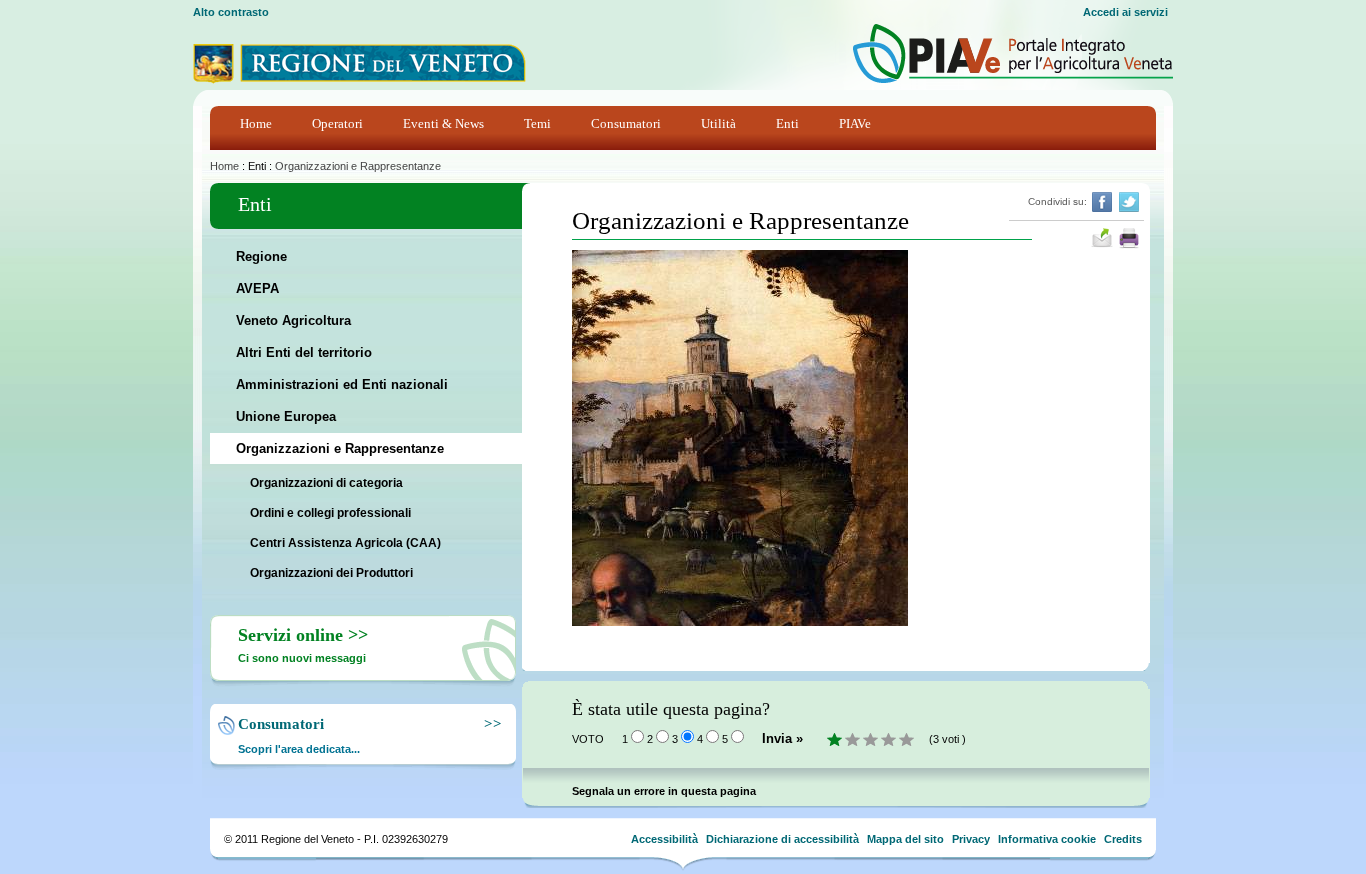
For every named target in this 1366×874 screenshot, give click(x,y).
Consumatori (626, 123)
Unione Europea (286, 416)
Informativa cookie (1047, 839)
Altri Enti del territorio (304, 352)
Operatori (337, 123)
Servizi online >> (303, 635)
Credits (1123, 839)
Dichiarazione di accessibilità (782, 839)
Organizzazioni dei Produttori (331, 573)
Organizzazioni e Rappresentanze (358, 166)
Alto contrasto (231, 12)
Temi (537, 123)
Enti (787, 123)
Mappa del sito (905, 839)
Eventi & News (443, 123)
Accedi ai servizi (1125, 12)
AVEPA (257, 288)
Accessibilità (664, 839)
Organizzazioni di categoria (326, 483)
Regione (261, 256)
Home (256, 123)
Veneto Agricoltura (293, 320)
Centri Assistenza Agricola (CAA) (345, 543)
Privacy (971, 839)
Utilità (718, 123)
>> (489, 724)
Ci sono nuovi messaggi (302, 658)
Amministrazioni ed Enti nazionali (342, 384)
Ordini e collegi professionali (330, 513)
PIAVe (855, 123)
